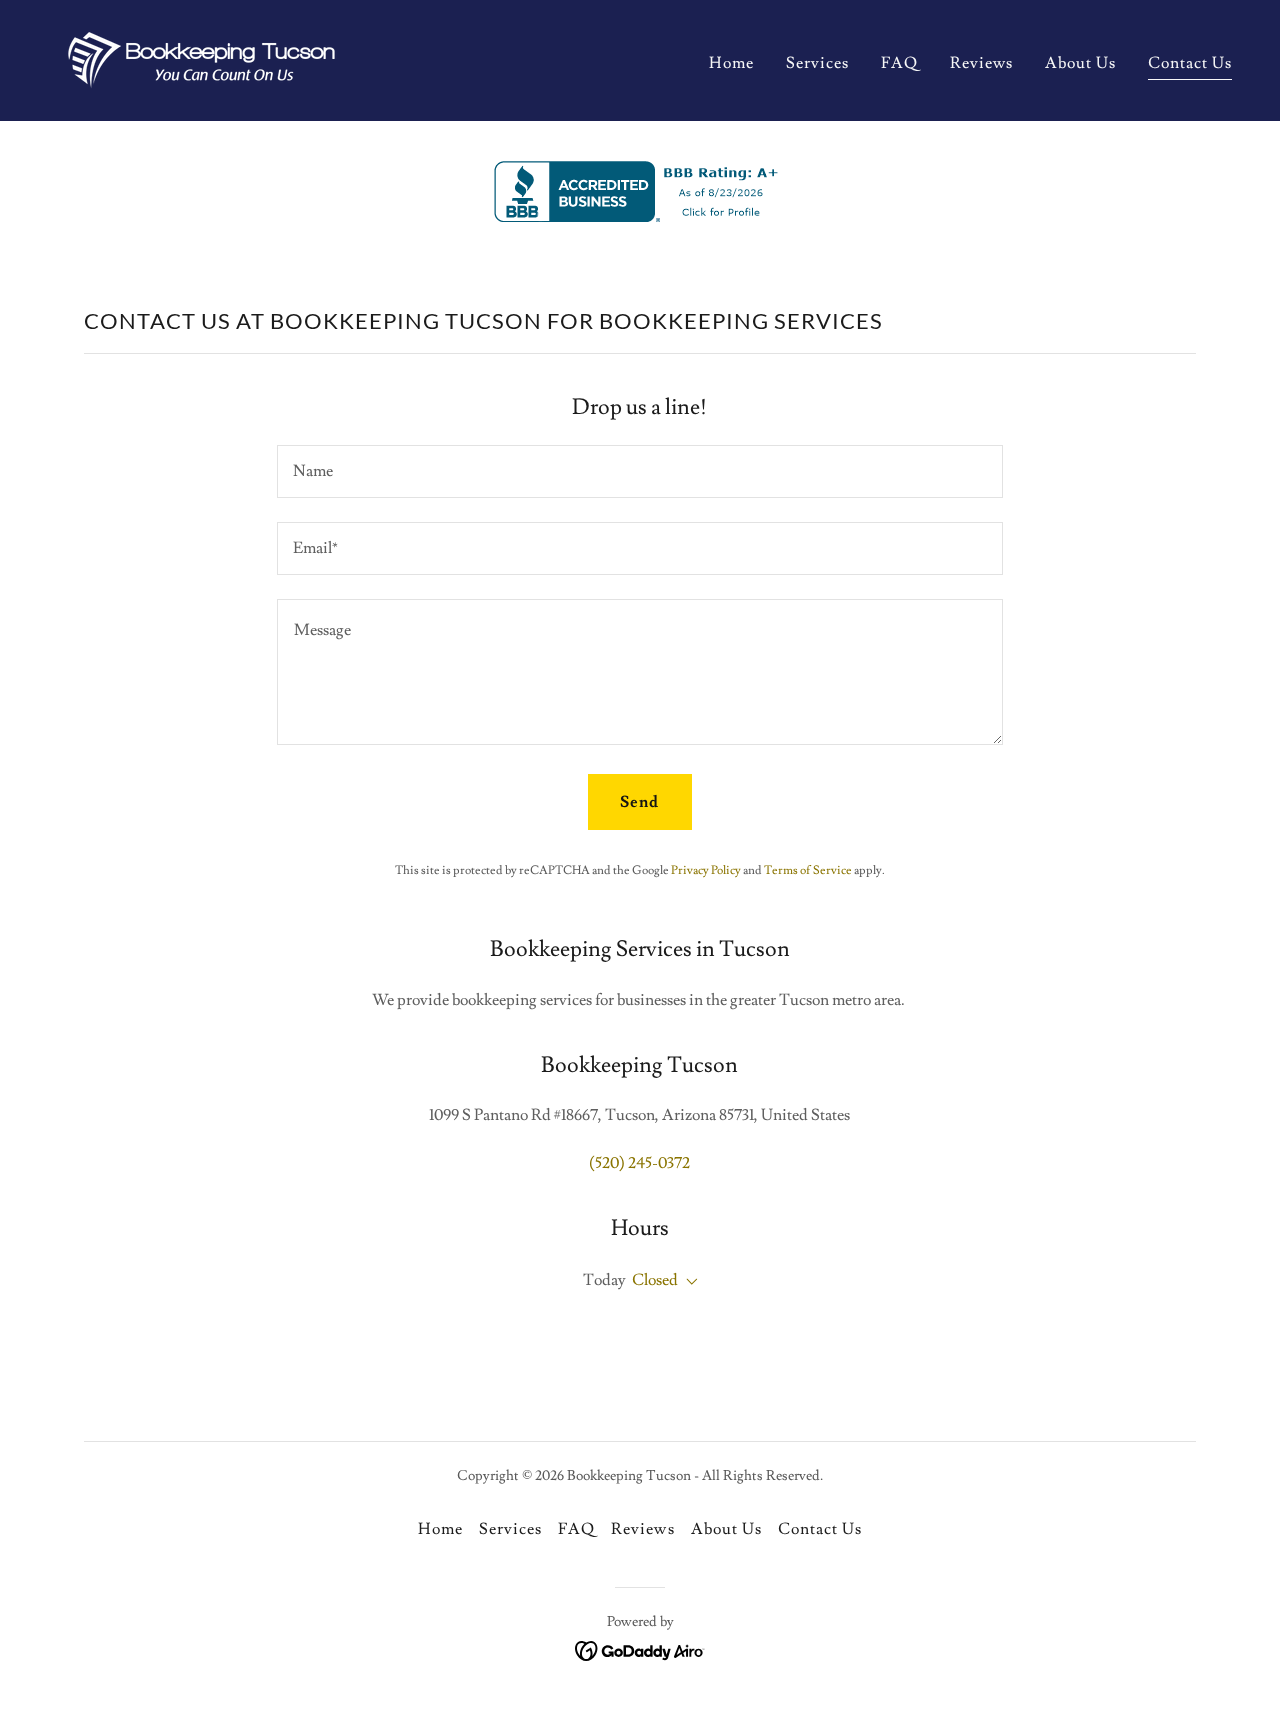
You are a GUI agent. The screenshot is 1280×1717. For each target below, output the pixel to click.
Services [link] (817, 63)
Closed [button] (655, 1280)
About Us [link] (1080, 63)
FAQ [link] (899, 63)
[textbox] (639, 471)
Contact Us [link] (1190, 63)
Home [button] (440, 1529)
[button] (688, 1282)
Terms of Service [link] (808, 870)
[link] (201, 57)
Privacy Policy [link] (706, 870)
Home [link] (731, 63)
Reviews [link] (981, 63)
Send (639, 802)
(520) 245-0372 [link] (639, 1163)
